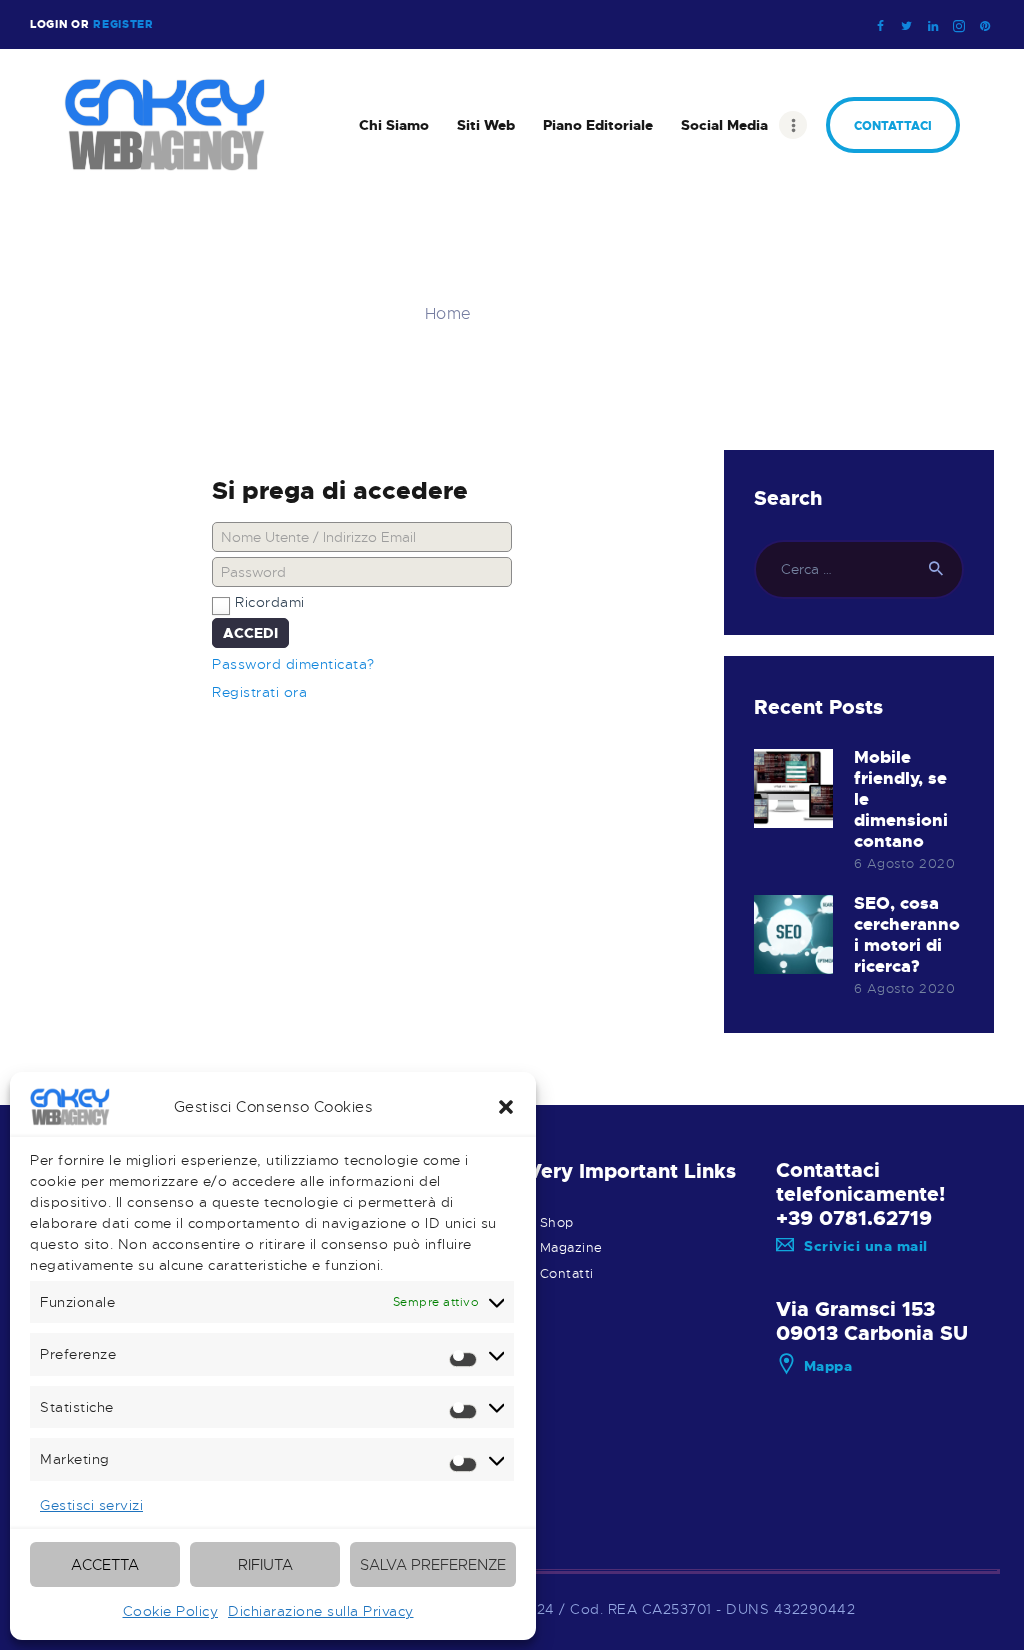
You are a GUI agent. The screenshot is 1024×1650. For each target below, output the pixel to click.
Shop (557, 1223)
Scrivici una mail (866, 1246)
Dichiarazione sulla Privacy (321, 1611)
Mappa (828, 1366)
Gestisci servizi (91, 1505)
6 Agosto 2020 (905, 863)
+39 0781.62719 (854, 1218)
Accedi (250, 633)
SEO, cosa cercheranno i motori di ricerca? (907, 935)
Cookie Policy (171, 1611)
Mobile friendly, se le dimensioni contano (901, 799)
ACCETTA (105, 1565)
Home (448, 314)
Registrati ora (259, 692)
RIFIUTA (265, 1565)
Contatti (567, 1274)
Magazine (571, 1248)
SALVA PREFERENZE (433, 1565)
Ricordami (270, 602)
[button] (506, 1107)
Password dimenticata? (293, 664)
